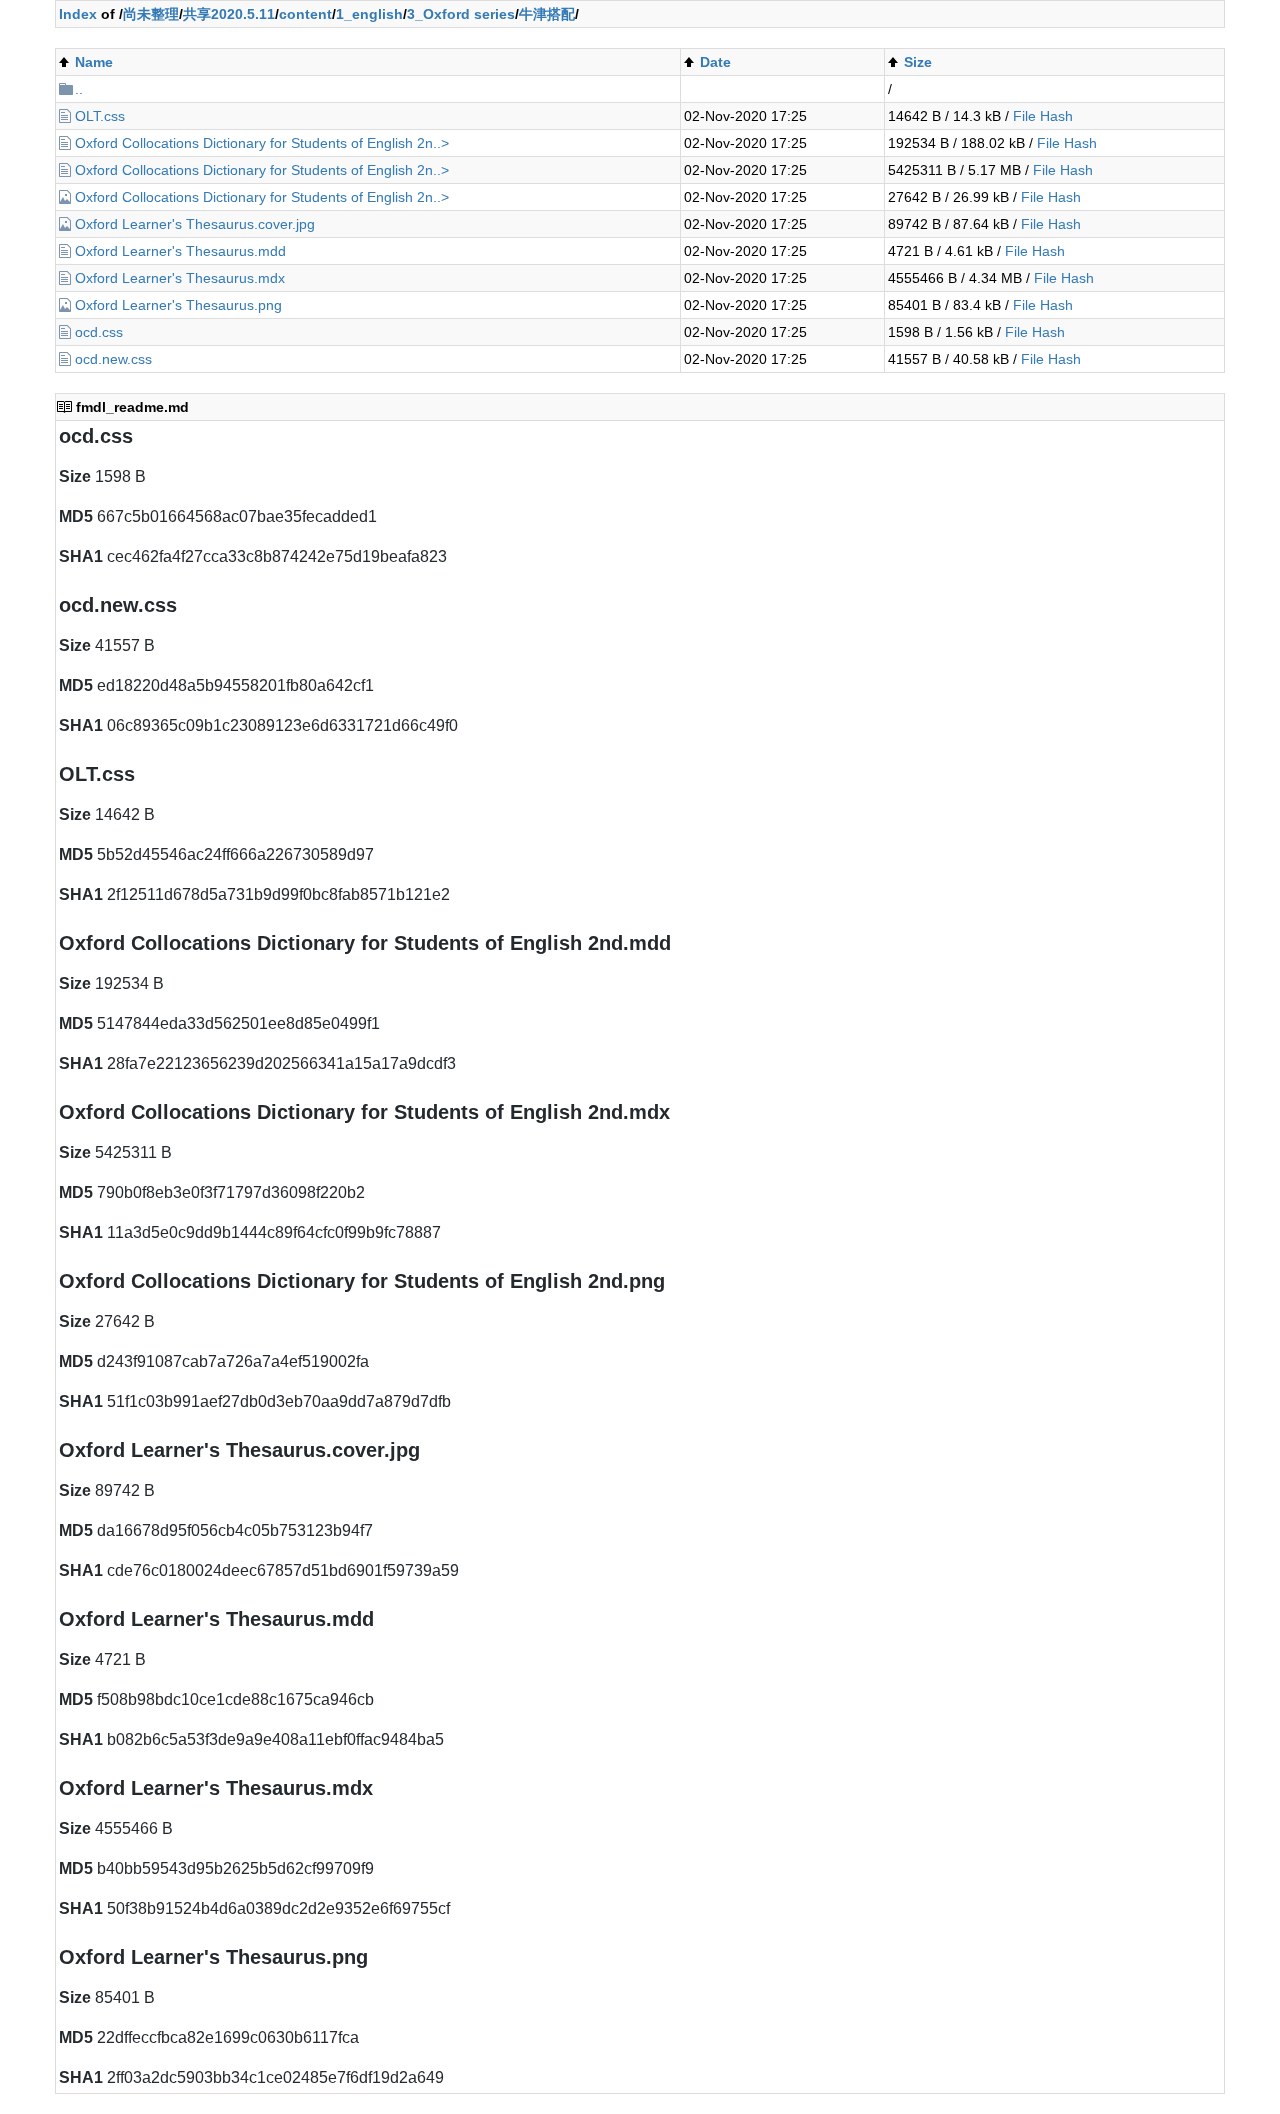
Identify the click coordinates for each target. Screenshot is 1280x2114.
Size (918, 62)
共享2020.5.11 (229, 14)
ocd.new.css (113, 359)
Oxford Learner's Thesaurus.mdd (180, 251)
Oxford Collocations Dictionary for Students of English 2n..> (262, 143)
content (305, 14)
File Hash (1043, 116)
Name (94, 62)
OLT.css (100, 116)
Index (78, 14)
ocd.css (99, 332)
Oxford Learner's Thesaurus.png (178, 305)
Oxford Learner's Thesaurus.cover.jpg (195, 224)
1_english (369, 14)
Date (715, 62)
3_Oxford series (461, 14)
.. (79, 89)
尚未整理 (151, 14)
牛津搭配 (547, 14)
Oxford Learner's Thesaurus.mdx (180, 278)
